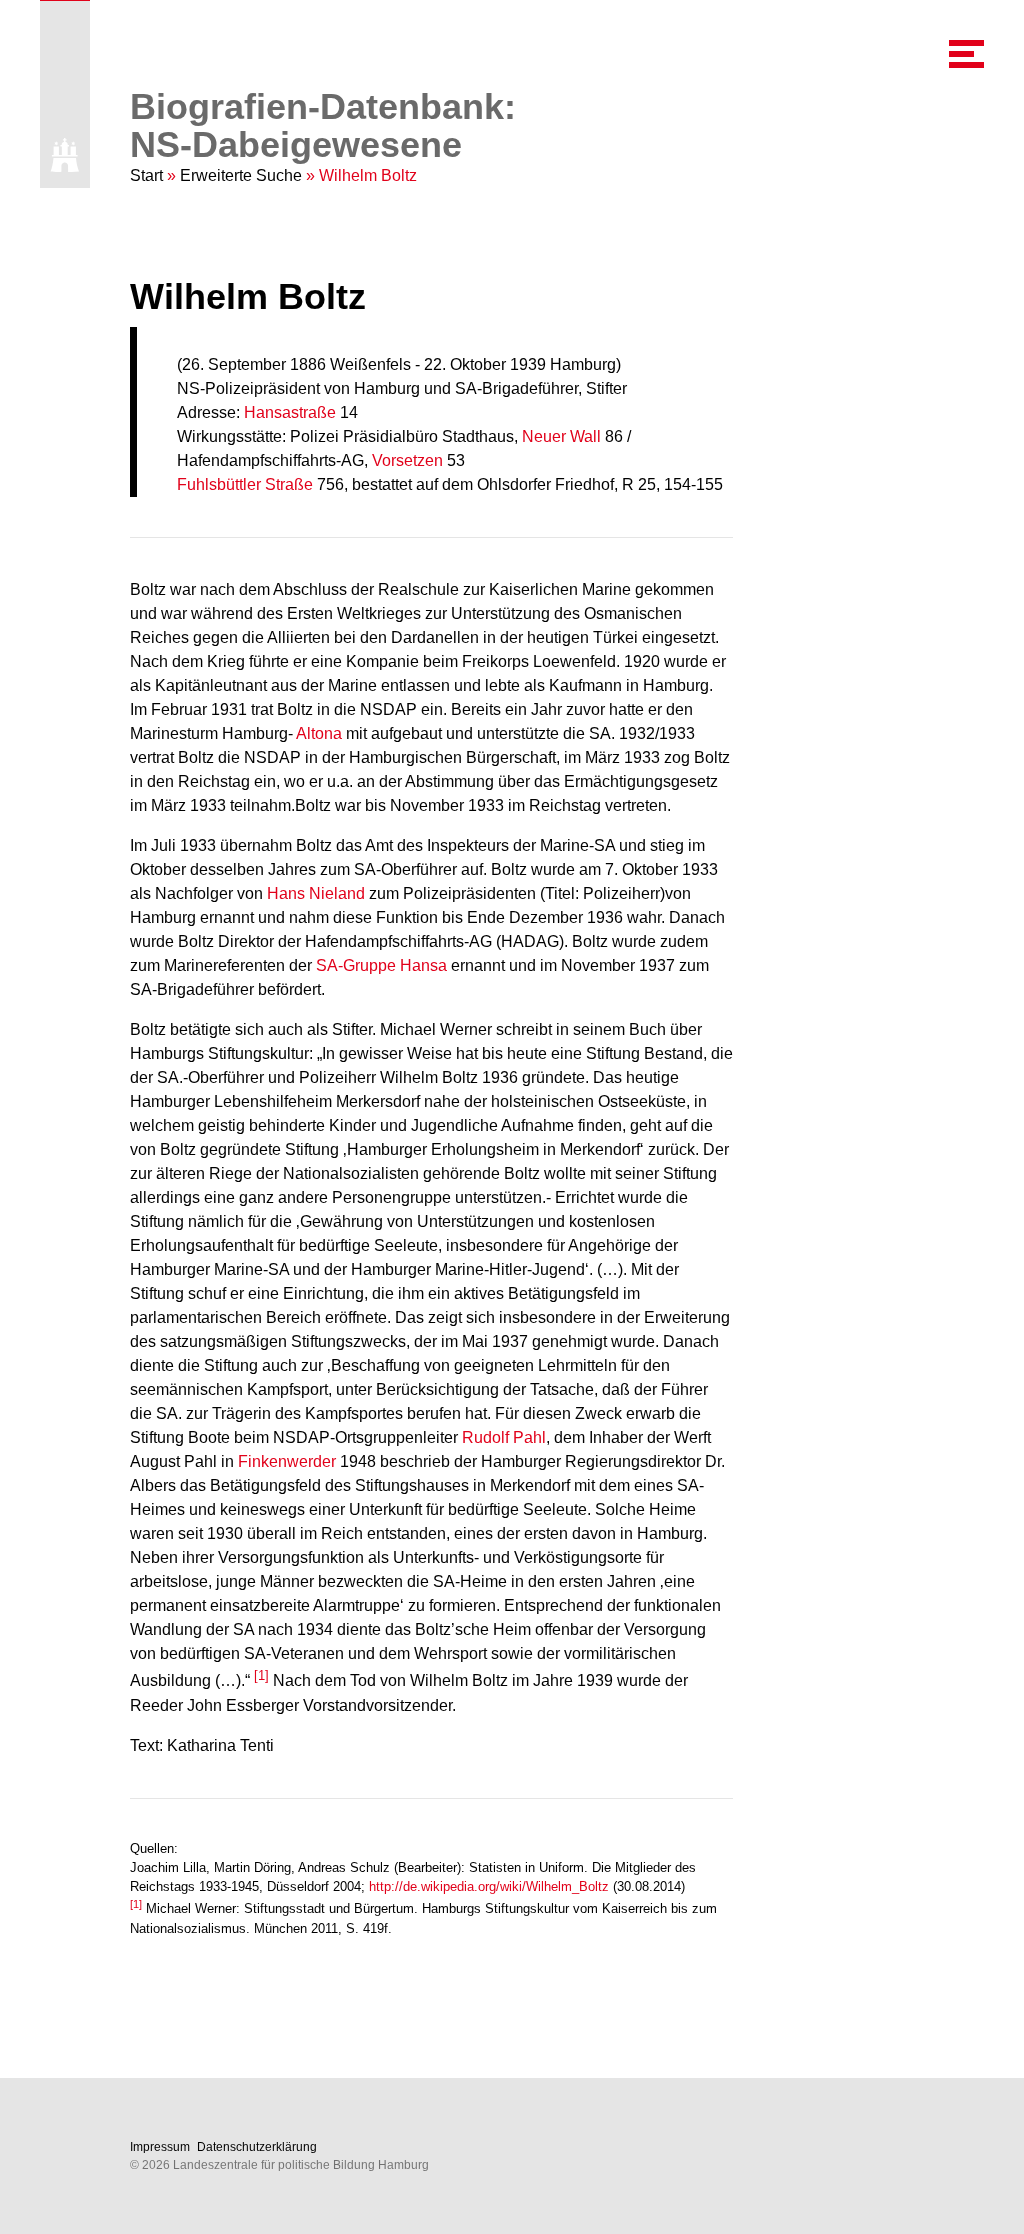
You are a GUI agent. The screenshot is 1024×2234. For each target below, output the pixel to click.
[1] (261, 1675)
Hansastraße (290, 412)
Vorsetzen (407, 460)
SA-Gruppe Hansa (381, 965)
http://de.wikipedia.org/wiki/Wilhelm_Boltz (489, 1886)
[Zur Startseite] (65, 155)
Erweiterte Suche (241, 175)
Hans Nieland (316, 893)
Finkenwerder (287, 1461)
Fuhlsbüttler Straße (245, 484)
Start (146, 175)
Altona (319, 733)
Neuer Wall (561, 436)
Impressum (160, 2147)
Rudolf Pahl (504, 1437)
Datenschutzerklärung (257, 2147)
